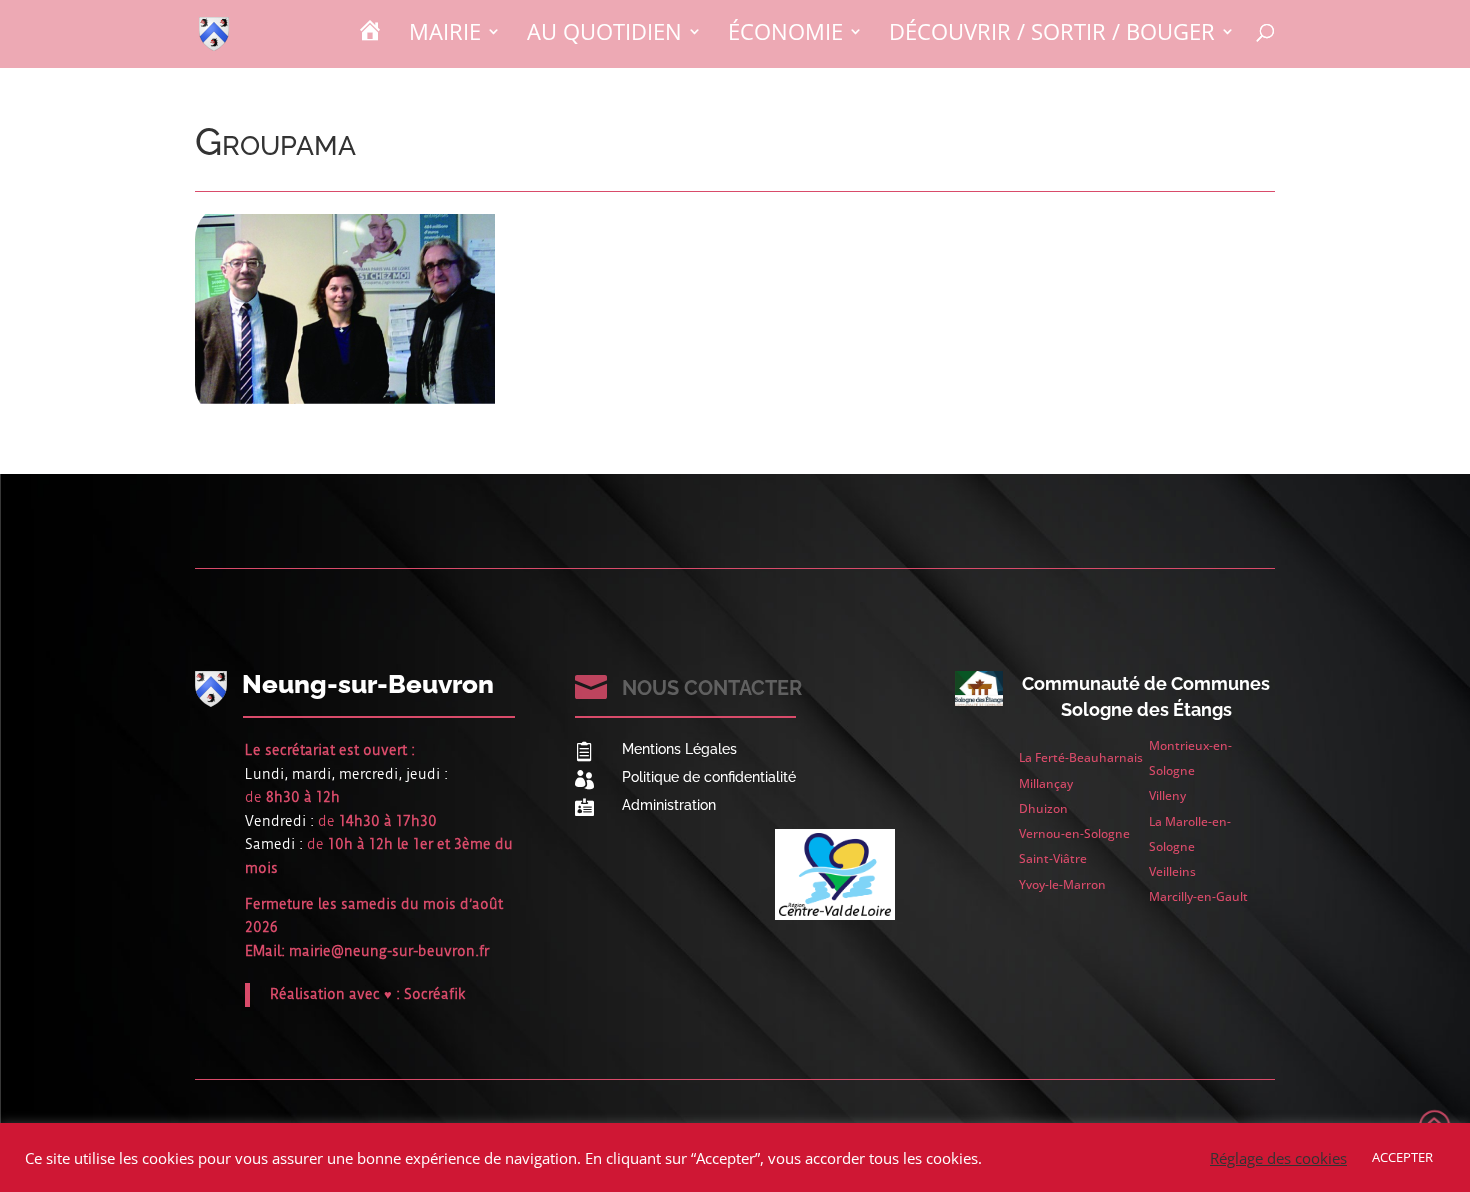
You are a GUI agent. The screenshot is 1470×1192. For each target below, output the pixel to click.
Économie (785, 35)
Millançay (1046, 783)
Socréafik (435, 994)
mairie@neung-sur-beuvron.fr (389, 951)
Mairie (445, 35)
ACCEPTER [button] (1402, 1157)
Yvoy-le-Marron (1062, 884)
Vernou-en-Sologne (1074, 833)
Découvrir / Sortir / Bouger (1052, 35)
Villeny (1167, 795)
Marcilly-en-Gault (1198, 896)
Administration (669, 805)
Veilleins (1172, 871)
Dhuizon (1043, 808)
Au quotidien (604, 35)
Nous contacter (712, 688)
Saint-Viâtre (1053, 858)
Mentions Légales (679, 749)
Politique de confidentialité (709, 777)
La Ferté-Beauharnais (1081, 757)
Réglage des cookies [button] (1278, 1158)
